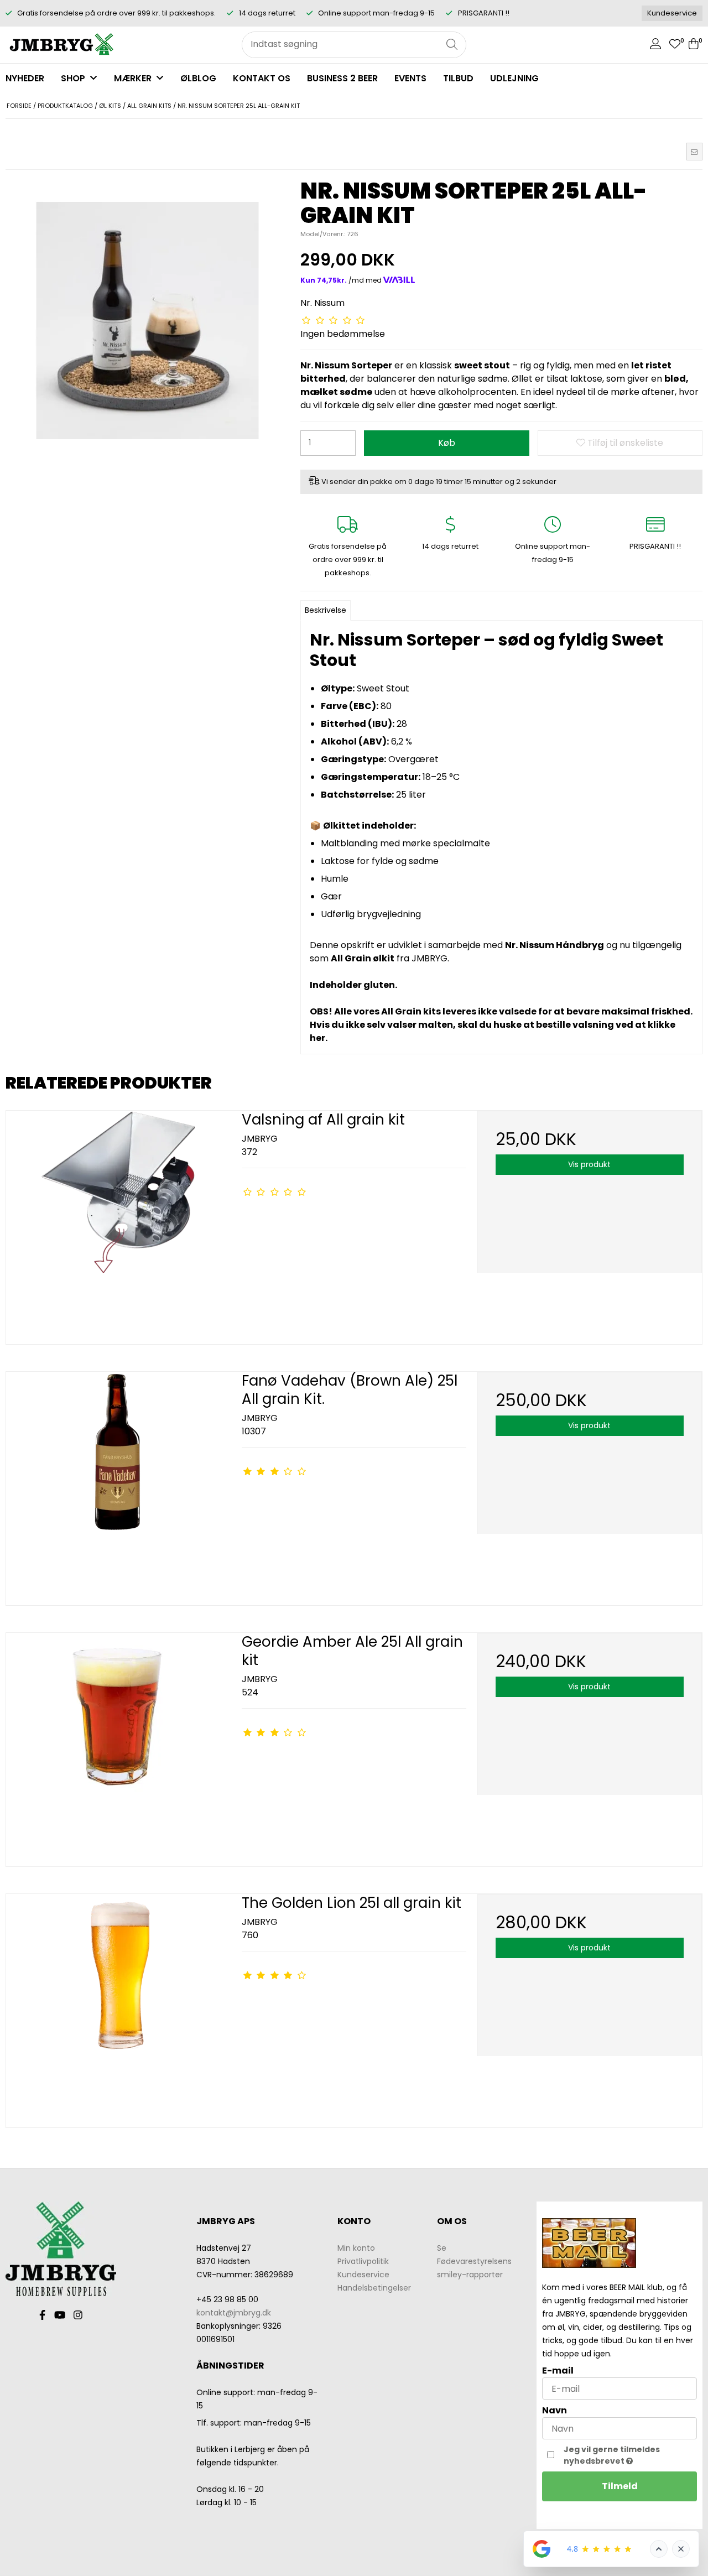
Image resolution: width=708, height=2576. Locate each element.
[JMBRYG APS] (61, 45)
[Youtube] (60, 2315)
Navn (555, 2410)
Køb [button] (447, 443)
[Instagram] (78, 2315)
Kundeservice (672, 13)
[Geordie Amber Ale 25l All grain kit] (118, 1745)
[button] (694, 152)
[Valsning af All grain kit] (118, 1223)
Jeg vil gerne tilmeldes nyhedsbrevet (629, 2455)
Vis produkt (589, 1164)
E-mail (558, 2371)
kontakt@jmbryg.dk (234, 2313)
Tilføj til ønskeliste (624, 443)
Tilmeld (620, 2486)
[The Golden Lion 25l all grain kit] (118, 2006)
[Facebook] (42, 2315)
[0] (675, 45)
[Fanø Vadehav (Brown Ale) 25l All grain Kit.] (118, 1484)
